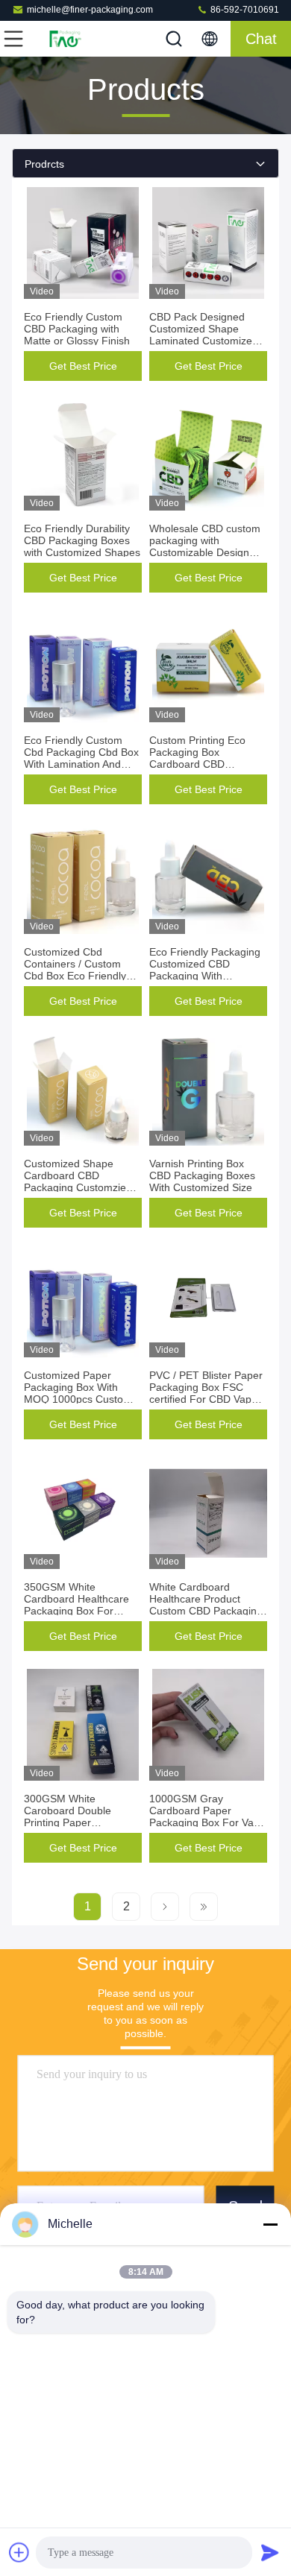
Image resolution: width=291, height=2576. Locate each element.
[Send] (270, 2552)
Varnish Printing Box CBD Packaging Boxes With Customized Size (202, 1175)
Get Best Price (83, 366)
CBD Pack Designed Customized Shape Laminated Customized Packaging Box (204, 335)
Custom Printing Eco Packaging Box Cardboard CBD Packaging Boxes (197, 758)
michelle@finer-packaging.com (90, 10)
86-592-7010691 (244, 10)
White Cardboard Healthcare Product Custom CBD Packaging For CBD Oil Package (206, 1605)
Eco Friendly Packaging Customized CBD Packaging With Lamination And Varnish (205, 970)
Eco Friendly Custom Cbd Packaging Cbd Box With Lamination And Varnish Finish (81, 758)
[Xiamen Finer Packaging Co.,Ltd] (63, 39)
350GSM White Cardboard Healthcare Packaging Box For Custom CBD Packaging (81, 1605)
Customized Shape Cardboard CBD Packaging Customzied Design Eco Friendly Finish (78, 1187)
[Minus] (270, 2224)
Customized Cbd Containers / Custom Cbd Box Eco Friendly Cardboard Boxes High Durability (78, 976)
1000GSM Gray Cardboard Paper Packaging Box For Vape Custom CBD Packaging (207, 1816)
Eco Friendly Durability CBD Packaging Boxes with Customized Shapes (82, 540)
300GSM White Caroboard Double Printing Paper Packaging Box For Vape (82, 1816)
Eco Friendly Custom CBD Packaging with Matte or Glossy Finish (77, 329)
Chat (261, 39)
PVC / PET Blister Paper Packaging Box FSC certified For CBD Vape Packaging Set (206, 1393)
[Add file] (19, 2552)
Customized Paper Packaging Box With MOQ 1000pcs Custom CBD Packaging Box (78, 1393)
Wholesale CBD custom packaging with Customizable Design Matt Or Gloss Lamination (205, 552)
